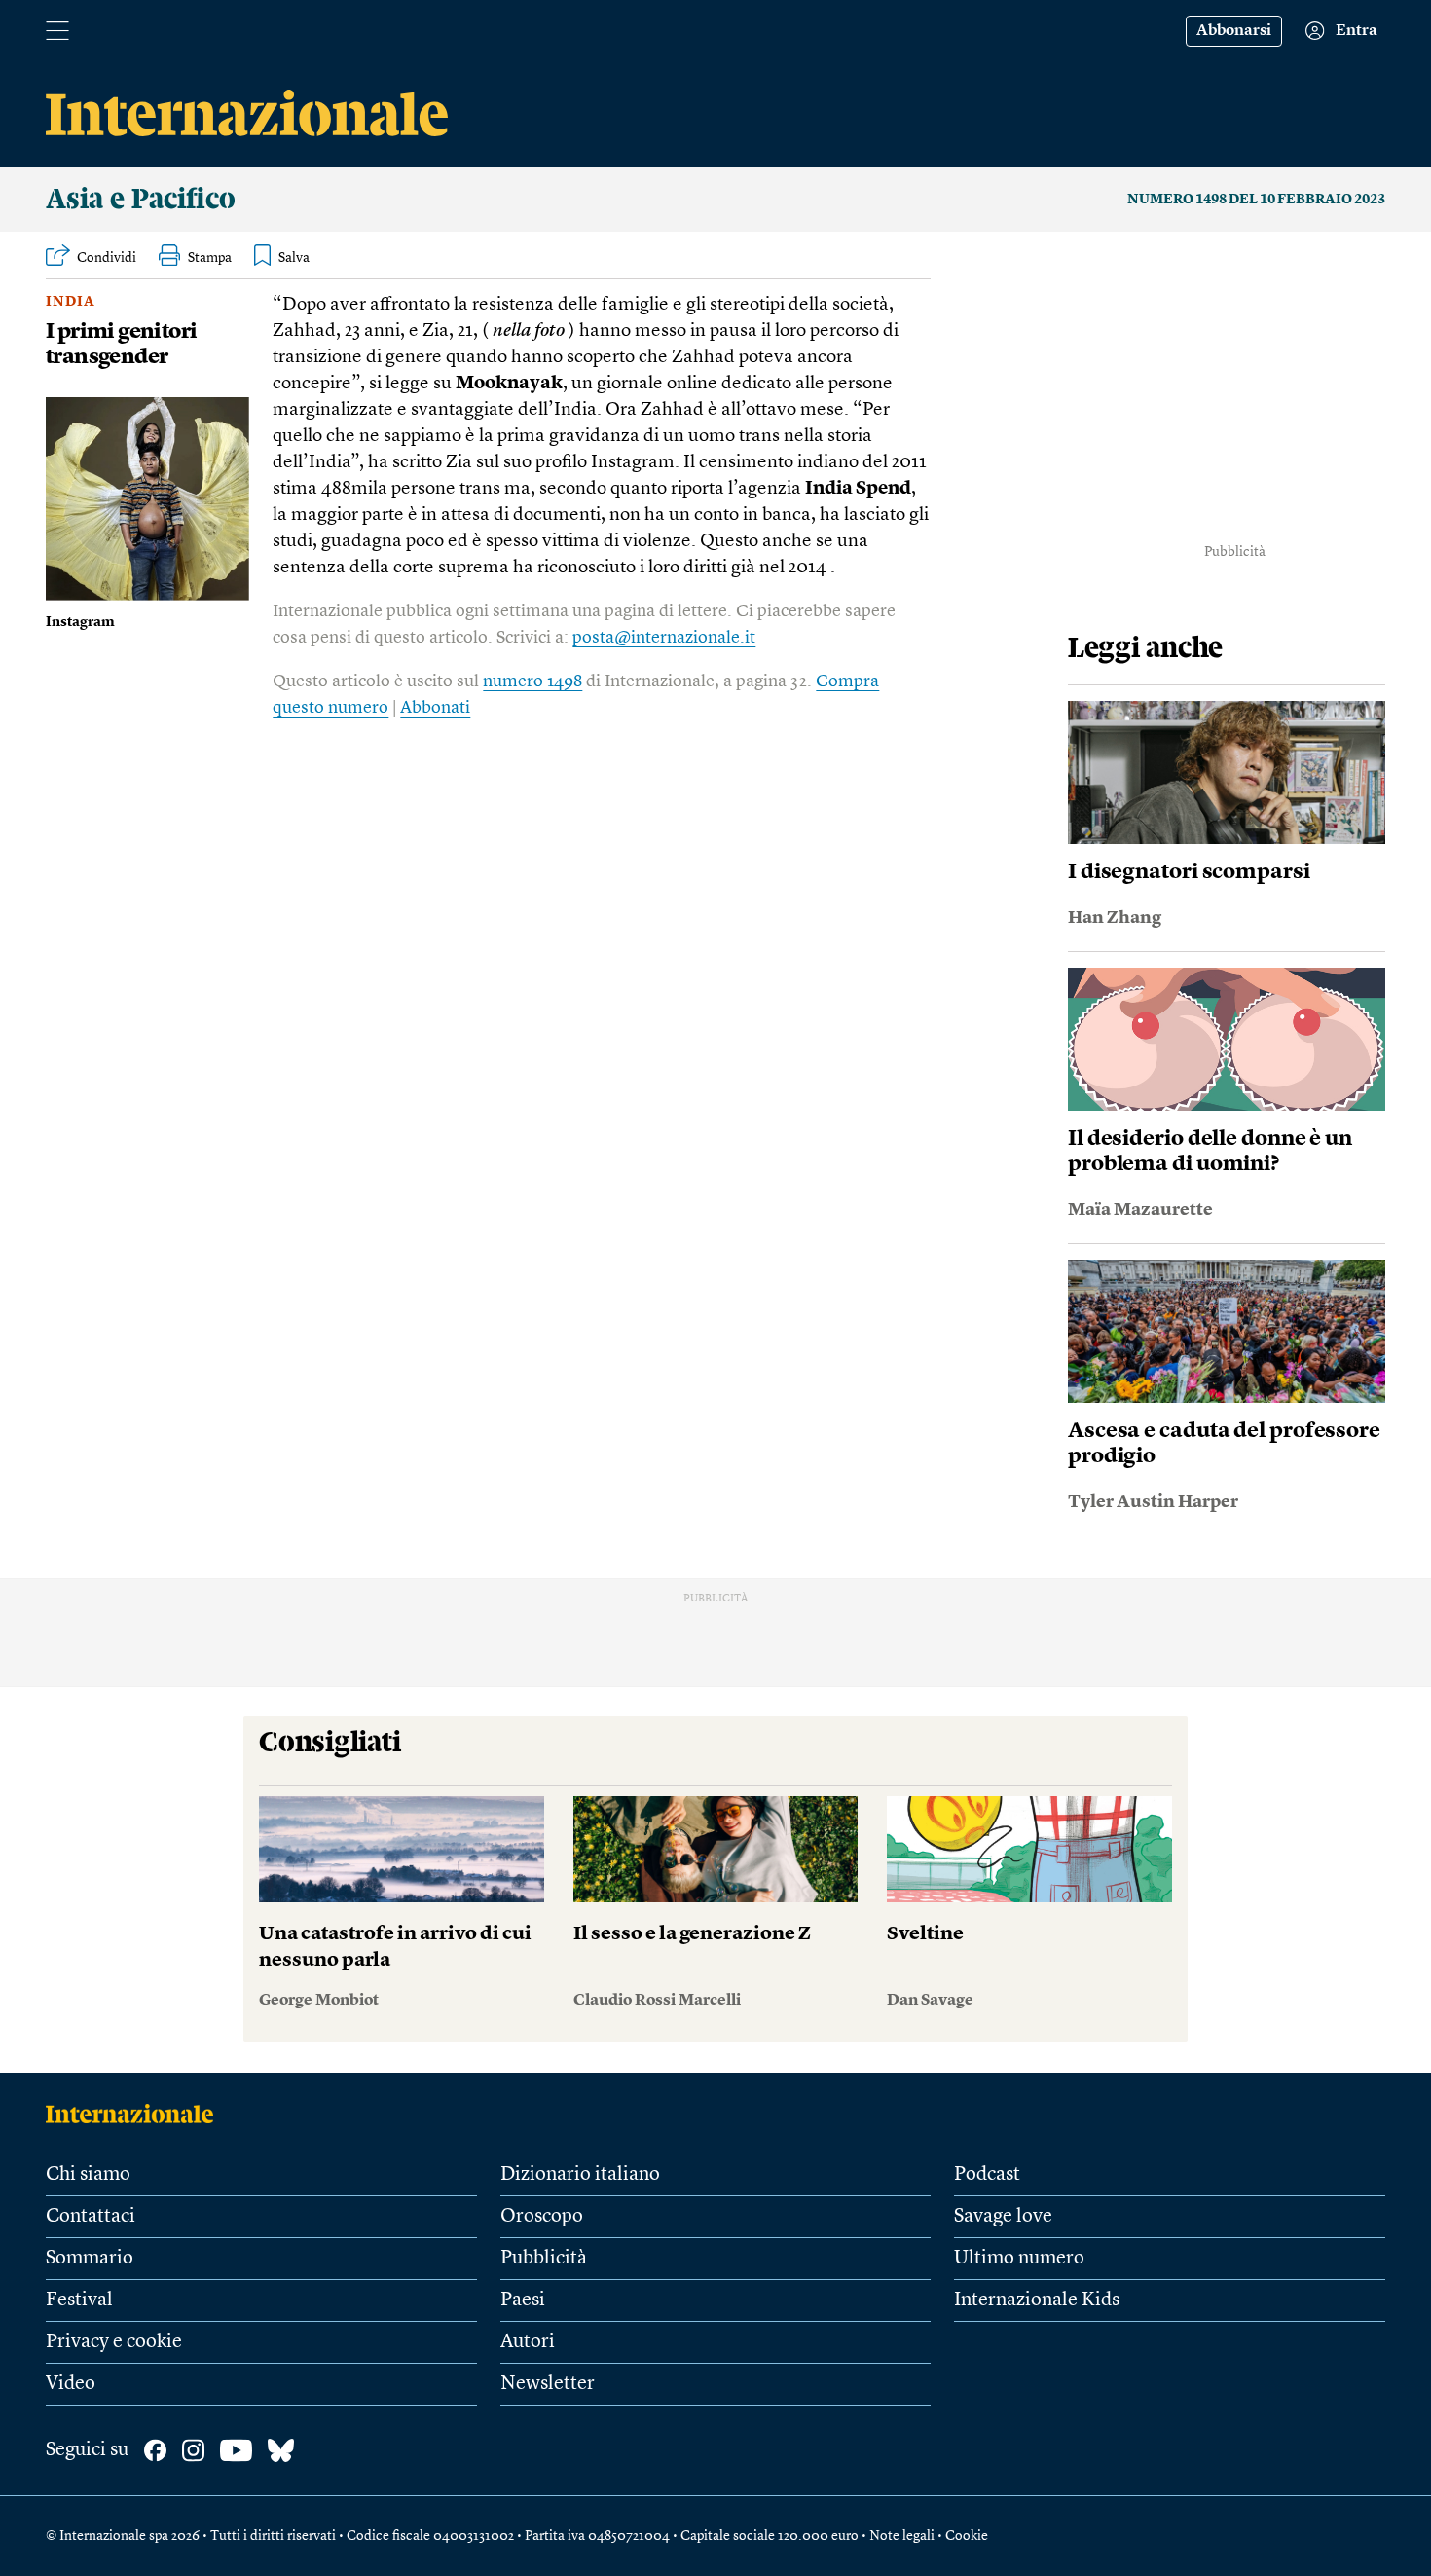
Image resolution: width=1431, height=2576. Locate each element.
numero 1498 (532, 681)
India (71, 302)
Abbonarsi (1234, 31)
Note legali (902, 2536)
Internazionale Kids (1037, 2300)
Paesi (523, 2300)
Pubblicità (544, 2259)
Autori (528, 2342)
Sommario (90, 2259)
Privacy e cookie (114, 2342)
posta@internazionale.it (664, 638)
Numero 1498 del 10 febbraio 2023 (1256, 200)
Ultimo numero (1019, 2259)
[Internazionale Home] (136, 2114)
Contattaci (91, 2217)
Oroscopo (542, 2217)
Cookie (967, 2536)
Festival (79, 2300)
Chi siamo (88, 2175)
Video (71, 2384)
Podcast (987, 2175)
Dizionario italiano (580, 2175)
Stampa (210, 258)
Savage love (1003, 2217)
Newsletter (548, 2384)
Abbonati (435, 708)
